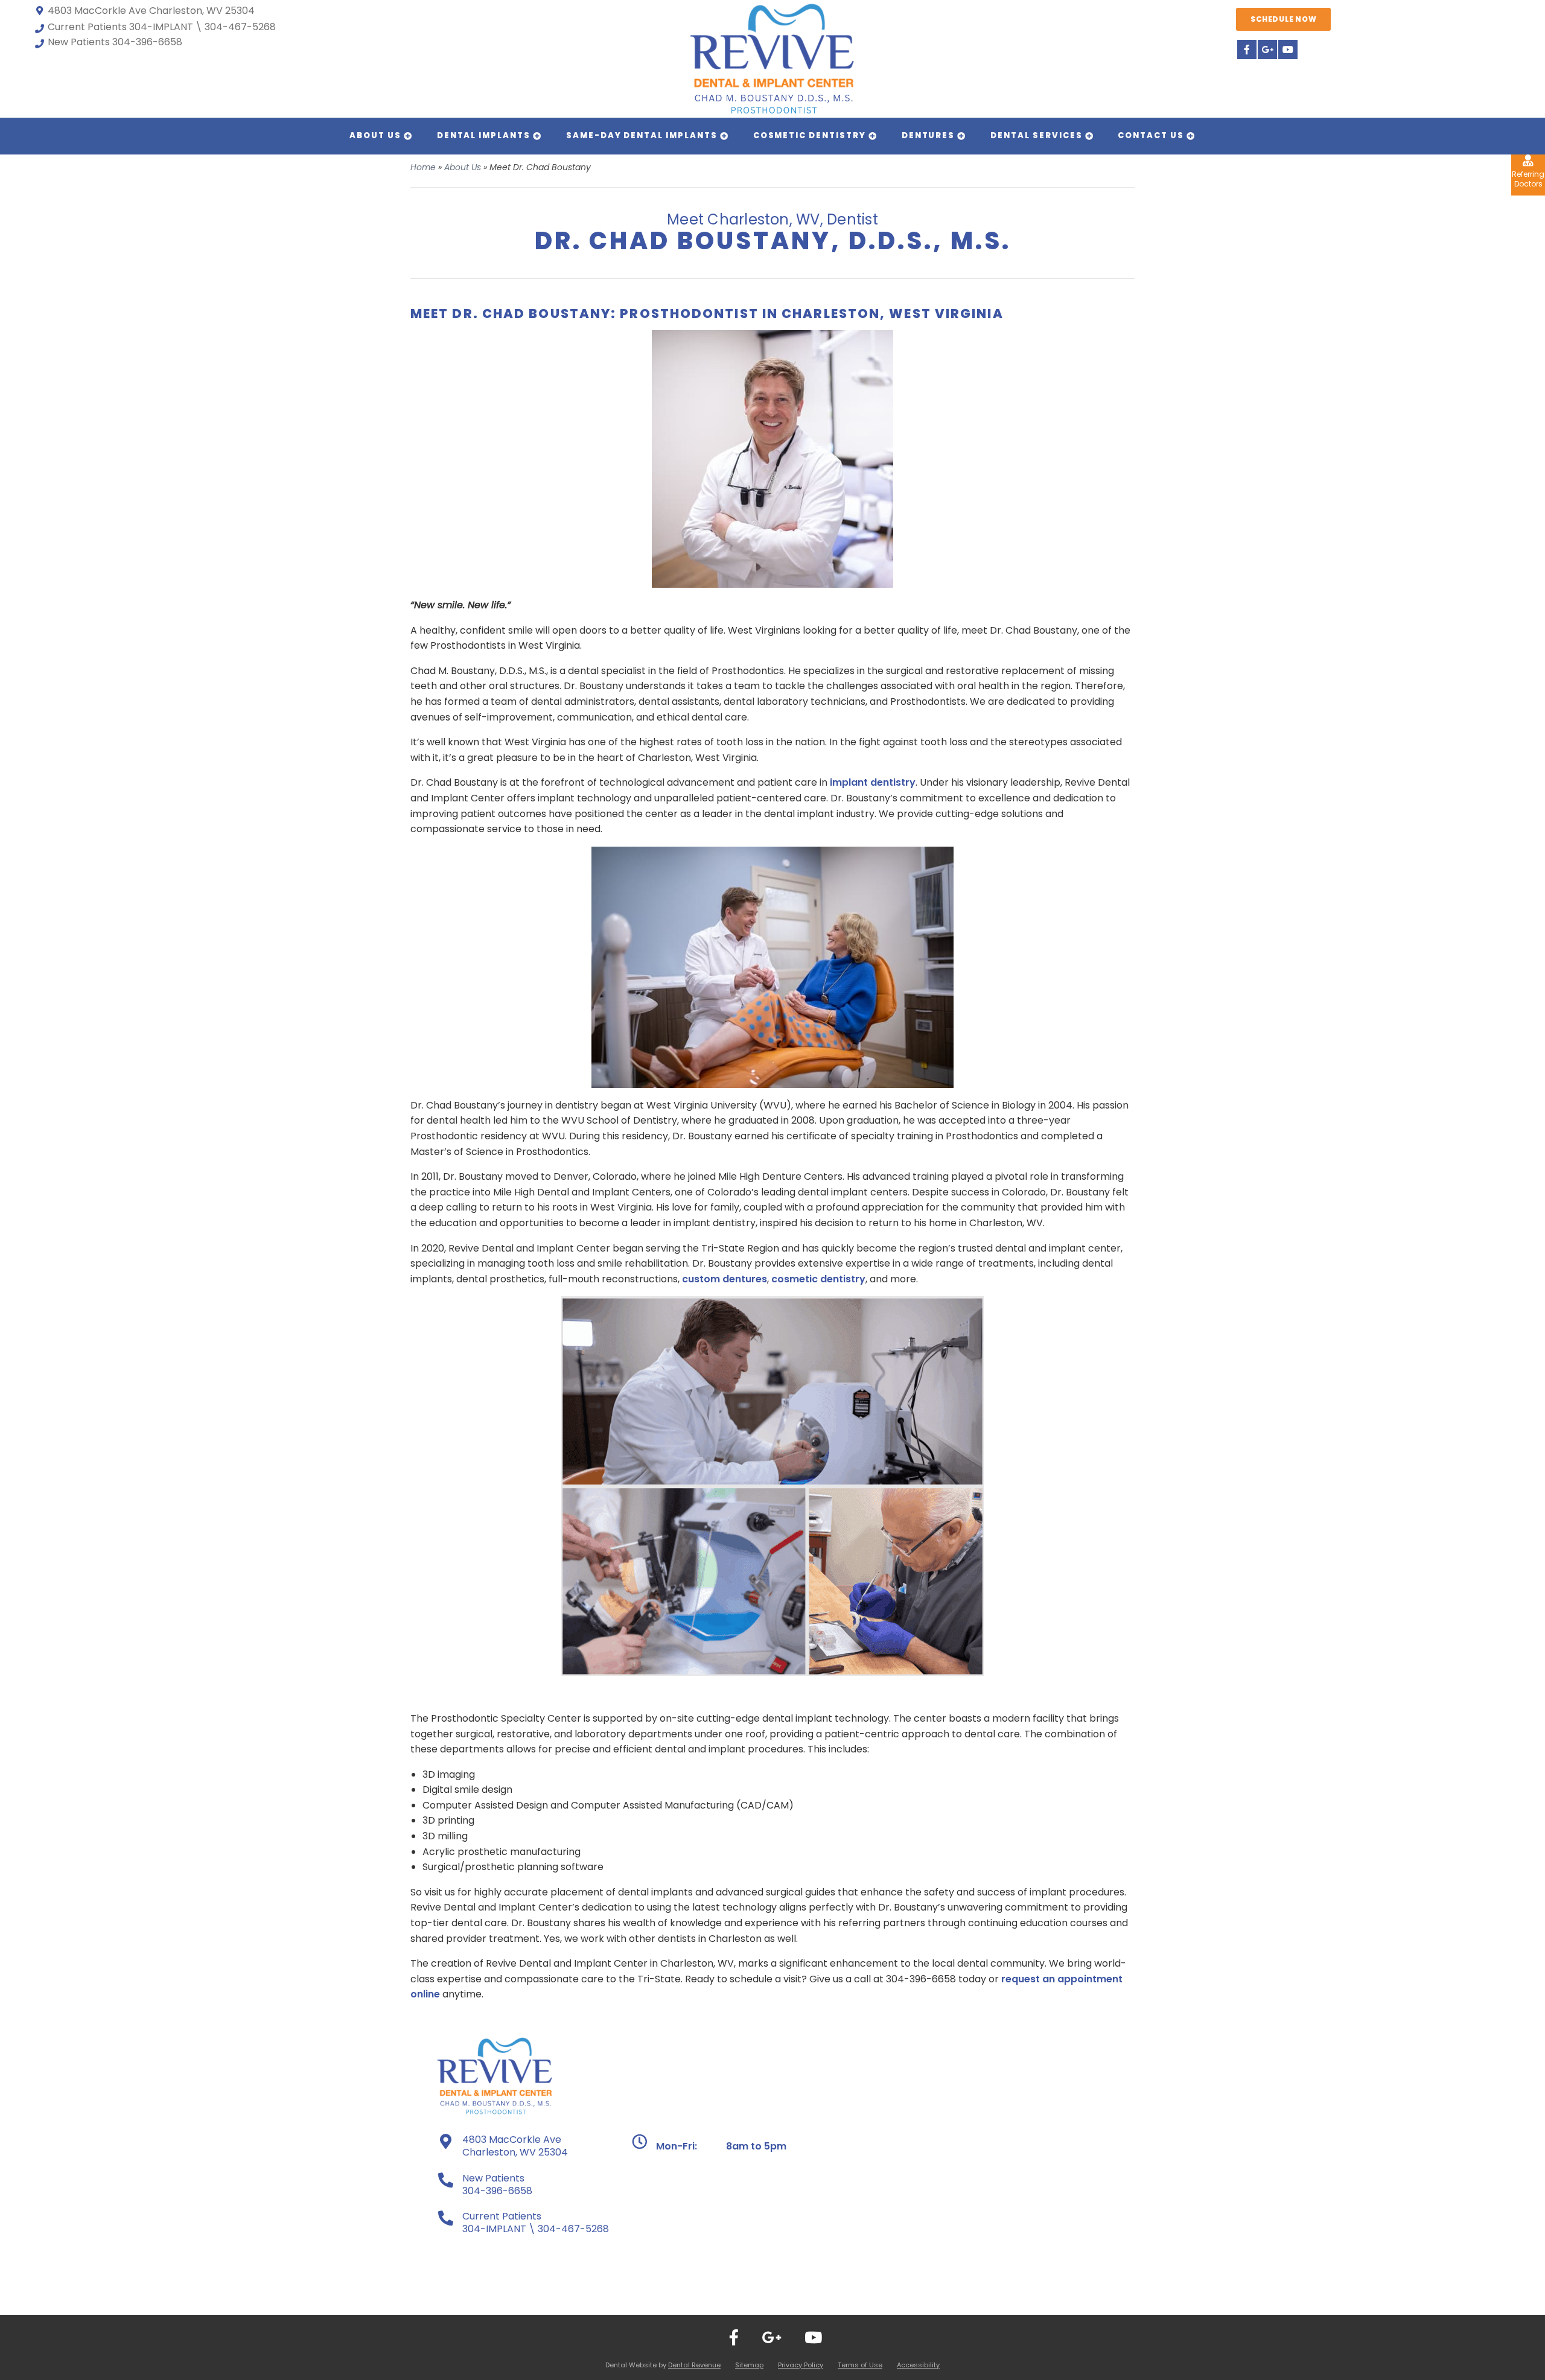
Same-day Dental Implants (642, 135)
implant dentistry (873, 782)
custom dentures (725, 1279)
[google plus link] (1267, 49)
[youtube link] (1287, 49)
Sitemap (749, 2365)
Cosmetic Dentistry (810, 135)
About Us (375, 135)
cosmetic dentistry (818, 1279)
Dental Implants (484, 135)
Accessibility (918, 2365)
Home (423, 167)
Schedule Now (1283, 19)
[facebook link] (1246, 49)
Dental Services (1036, 135)
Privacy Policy (801, 2365)
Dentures (929, 135)
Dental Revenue (694, 2365)
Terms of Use (860, 2365)
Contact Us (1151, 135)
